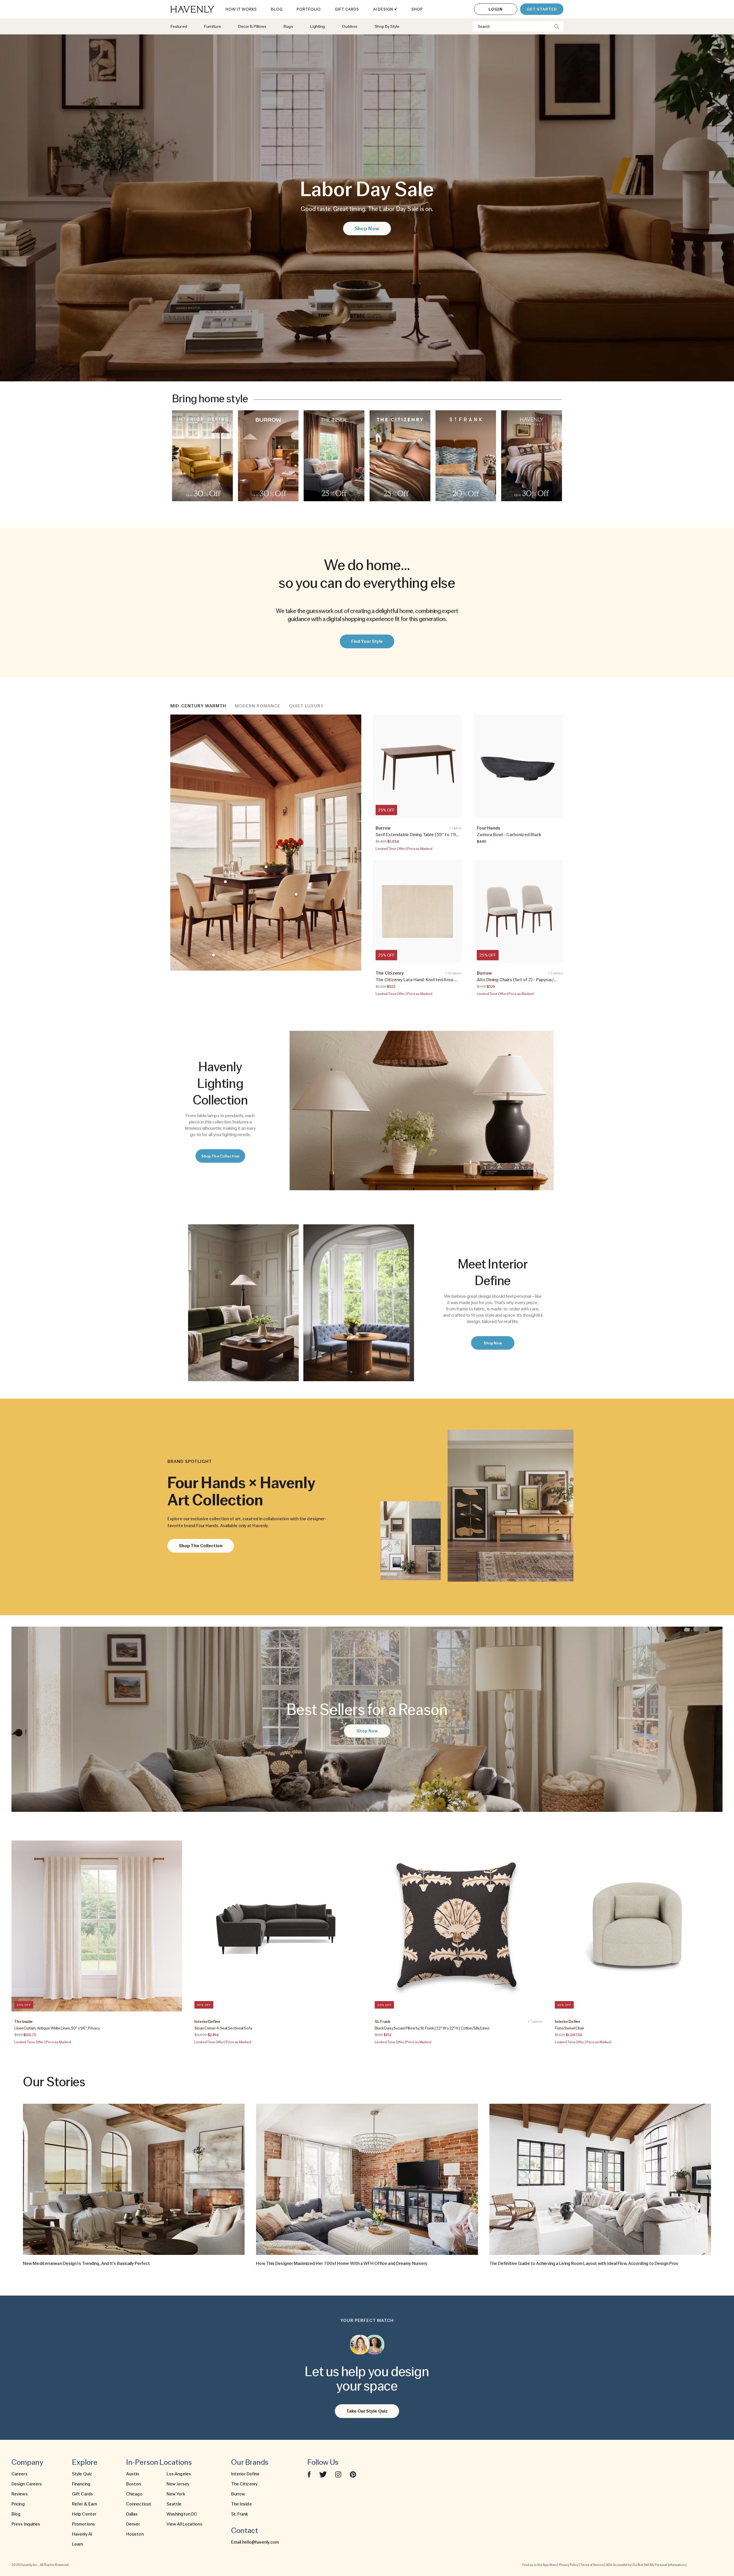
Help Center (84, 2514)
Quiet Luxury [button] (306, 706)
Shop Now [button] (367, 228)
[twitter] (323, 2474)
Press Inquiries (26, 2524)
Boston (134, 2484)
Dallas (132, 2514)
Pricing (18, 2504)
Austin (133, 2474)
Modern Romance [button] (258, 706)
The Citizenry (244, 2484)
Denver (133, 2524)
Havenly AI (82, 2534)
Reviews (20, 2494)
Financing (81, 2484)
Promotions (83, 2524)
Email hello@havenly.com (255, 2542)
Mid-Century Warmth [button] (198, 706)
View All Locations (185, 2524)
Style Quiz (82, 2474)
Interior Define (245, 2474)
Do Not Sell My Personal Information (659, 2565)
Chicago (134, 2494)
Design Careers (27, 2484)
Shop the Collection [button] (220, 1156)
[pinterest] (353, 2474)
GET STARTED (542, 9)
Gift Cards (82, 2494)
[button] (202, 456)
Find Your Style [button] (367, 641)
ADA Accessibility (618, 2565)
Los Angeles (179, 2474)
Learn (78, 2544)
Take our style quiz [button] (367, 2411)
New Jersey (178, 2484)
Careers (19, 2474)
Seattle (174, 2504)
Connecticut (139, 2504)
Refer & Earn (84, 2504)
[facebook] (309, 2474)
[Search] (557, 26)
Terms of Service (592, 2565)
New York (176, 2494)
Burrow (238, 2494)
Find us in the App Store (540, 2565)
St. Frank (240, 2514)
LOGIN (496, 9)
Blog (16, 2514)
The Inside (241, 2504)
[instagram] (338, 2474)
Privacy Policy (569, 2565)
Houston (135, 2534)
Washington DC (182, 2514)
